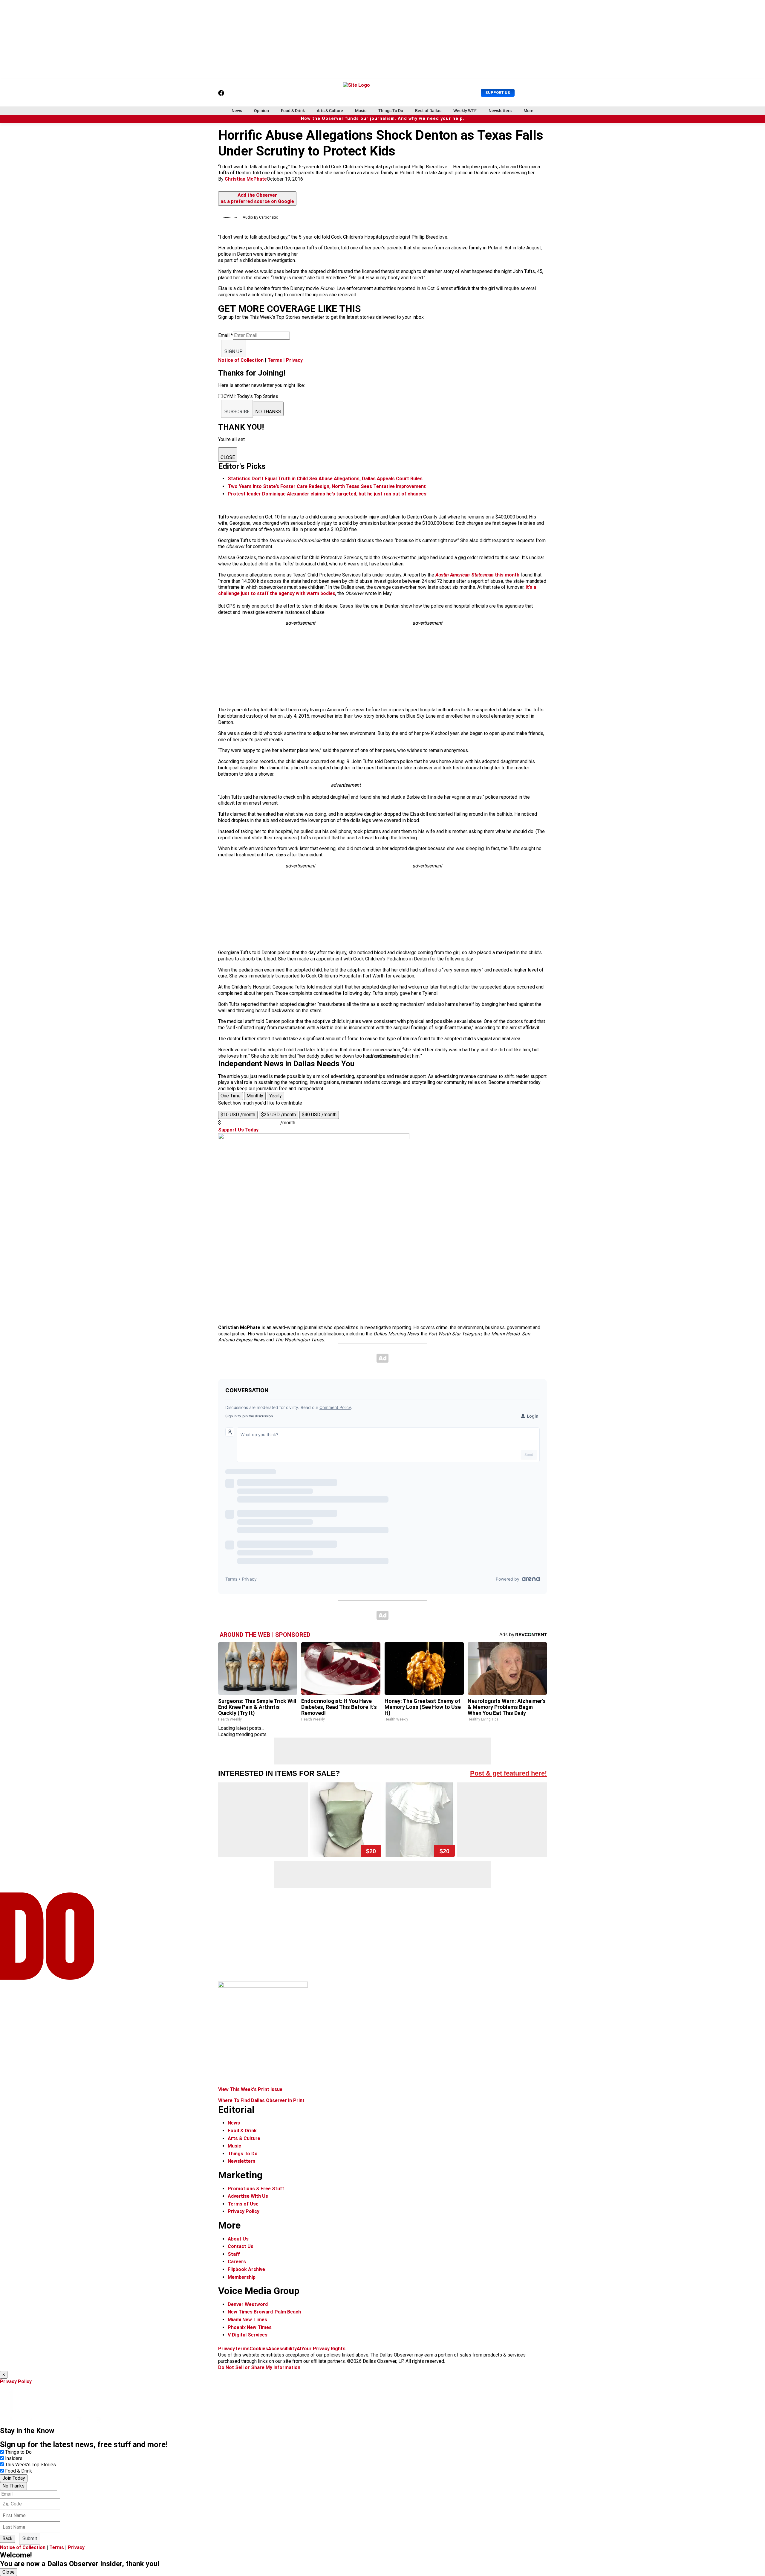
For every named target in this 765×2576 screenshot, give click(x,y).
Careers (237, 2262)
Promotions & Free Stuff (256, 2189)
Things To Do (391, 111)
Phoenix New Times (250, 2327)
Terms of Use (243, 2204)
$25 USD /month (279, 1115)
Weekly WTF (465, 111)
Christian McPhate (246, 179)
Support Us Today (238, 1130)
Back (7, 2538)
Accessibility (282, 2349)
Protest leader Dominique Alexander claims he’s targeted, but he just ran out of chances (327, 494)
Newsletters (500, 111)
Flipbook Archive (246, 2269)
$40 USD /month (319, 1115)
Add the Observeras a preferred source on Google (257, 198)
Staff (234, 2254)
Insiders (14, 2458)
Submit (30, 2538)
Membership (242, 2277)
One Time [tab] (231, 1096)
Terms (275, 360)
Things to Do (18, 2452)
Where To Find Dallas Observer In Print (261, 2100)
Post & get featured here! (508, 1773)
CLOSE (228, 457)
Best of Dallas (428, 111)
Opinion (261, 111)
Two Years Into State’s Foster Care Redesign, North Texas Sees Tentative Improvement (327, 486)
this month (477, 575)
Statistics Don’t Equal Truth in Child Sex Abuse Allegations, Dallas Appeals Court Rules (325, 479)
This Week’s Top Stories (30, 2465)
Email (225, 335)
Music (361, 111)
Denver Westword (248, 2304)
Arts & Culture (330, 111)
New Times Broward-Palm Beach (264, 2312)
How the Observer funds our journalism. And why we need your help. (383, 119)
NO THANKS (268, 412)
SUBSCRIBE (237, 412)
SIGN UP (234, 351)
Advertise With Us (248, 2196)
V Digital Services (248, 2335)
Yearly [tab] (276, 1096)
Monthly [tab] (255, 1096)
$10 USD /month (238, 1115)
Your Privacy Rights (323, 2349)
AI (299, 2349)
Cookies (259, 2349)
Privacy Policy (244, 2211)
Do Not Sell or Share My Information (259, 2367)
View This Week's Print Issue (250, 2089)
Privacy (294, 360)
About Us (238, 2239)
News (237, 111)
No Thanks (13, 2486)
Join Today (14, 2478)
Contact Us (241, 2246)
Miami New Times (247, 2320)
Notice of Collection (241, 360)
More (528, 111)
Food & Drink (293, 111)
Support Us (498, 93)
